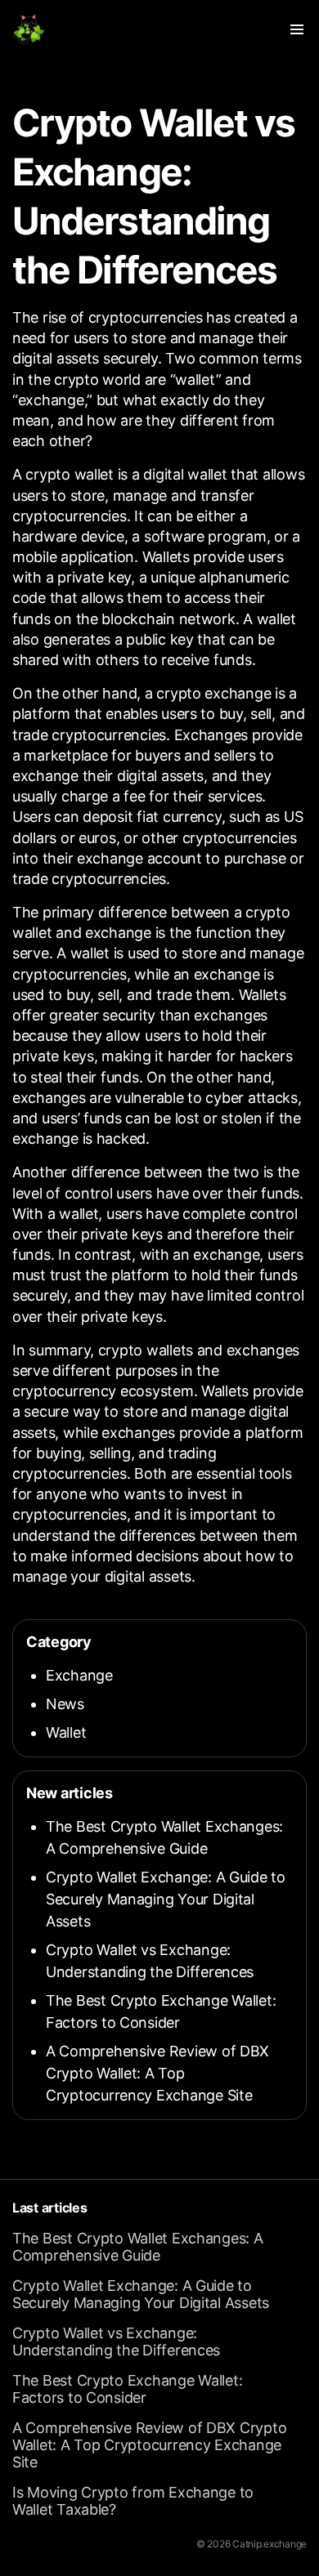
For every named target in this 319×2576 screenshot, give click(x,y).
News (65, 1704)
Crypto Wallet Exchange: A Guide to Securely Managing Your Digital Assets (166, 1899)
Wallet (66, 1732)
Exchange (79, 1675)
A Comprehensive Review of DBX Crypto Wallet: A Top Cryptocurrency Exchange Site (157, 2073)
